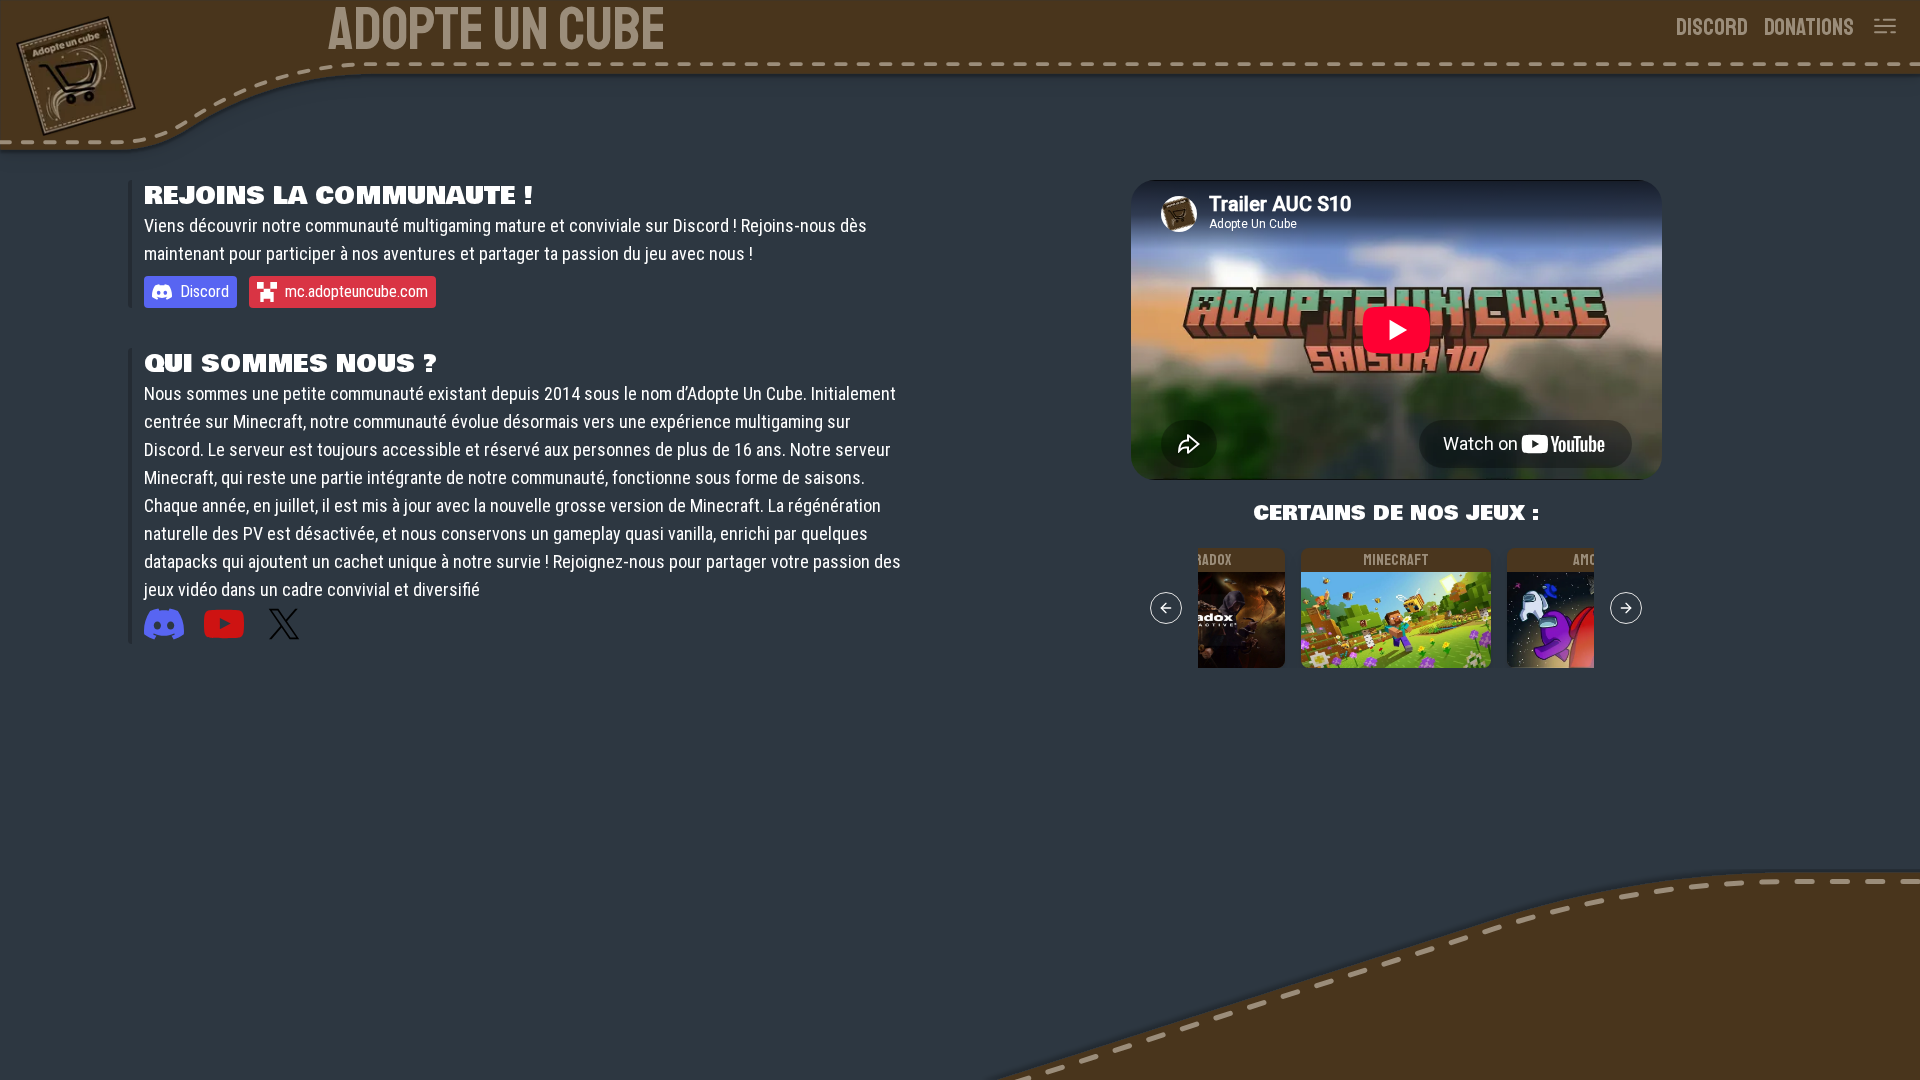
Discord (1712, 27)
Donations (1809, 27)
